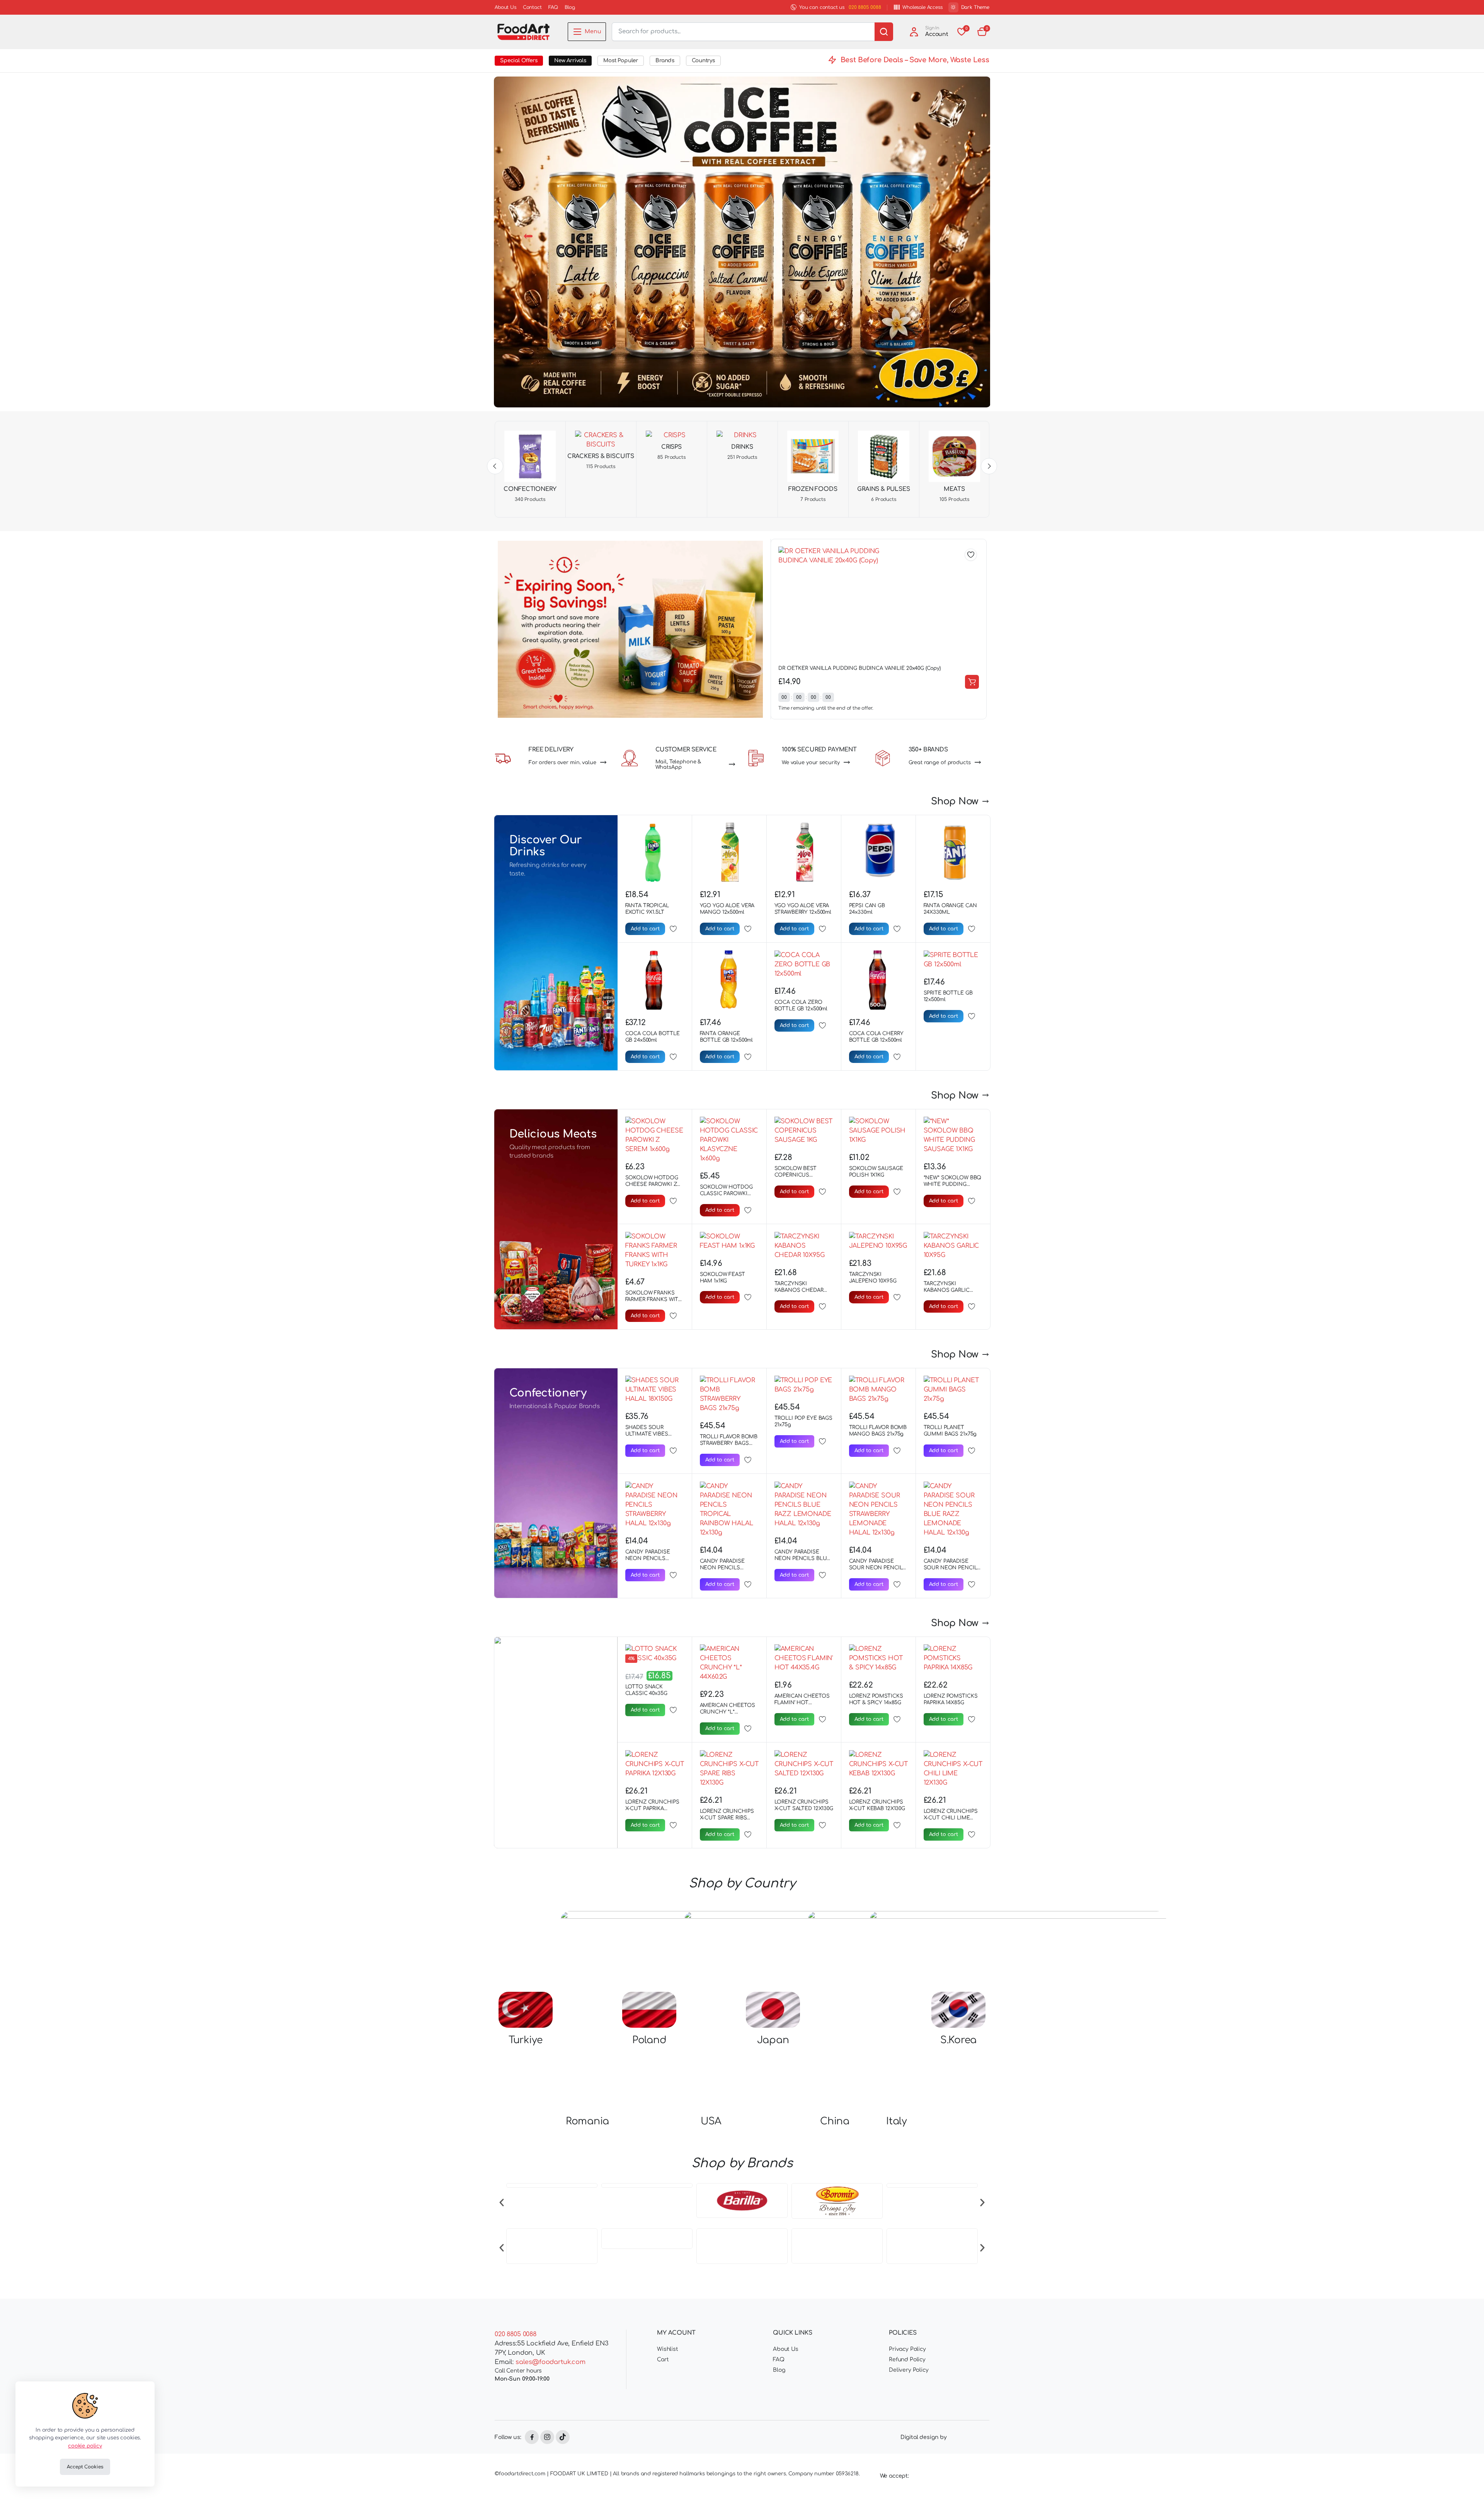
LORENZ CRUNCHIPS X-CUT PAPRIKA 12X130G (652, 1809)
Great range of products (940, 763)
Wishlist (668, 2353)
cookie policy (85, 2446)
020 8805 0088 (865, 7)
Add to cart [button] (972, 682)
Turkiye (526, 2040)
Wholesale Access (922, 7)
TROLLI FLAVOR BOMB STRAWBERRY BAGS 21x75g (729, 1443)
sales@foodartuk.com (551, 2366)
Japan (773, 2040)
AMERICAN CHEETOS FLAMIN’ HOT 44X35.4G (802, 1703)
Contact (532, 7)
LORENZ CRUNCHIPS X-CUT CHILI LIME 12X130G (951, 1818)
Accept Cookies (85, 2467)
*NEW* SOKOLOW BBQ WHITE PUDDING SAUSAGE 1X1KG (953, 1184)
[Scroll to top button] (1467, 2485)
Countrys (703, 60)
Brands (665, 60)
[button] (982, 32)
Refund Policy (907, 2364)
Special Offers (519, 60)
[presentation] (502, 2202)
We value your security (811, 763)
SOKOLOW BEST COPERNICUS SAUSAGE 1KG (796, 1175)
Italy (897, 2121)
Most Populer (621, 60)
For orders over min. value (562, 763)
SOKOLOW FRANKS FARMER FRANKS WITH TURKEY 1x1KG (654, 1300)
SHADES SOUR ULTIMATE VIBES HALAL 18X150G (647, 1434)
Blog (570, 7)
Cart (663, 2364)
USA (711, 2121)
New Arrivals (570, 60)
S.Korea (958, 2040)
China (835, 2121)
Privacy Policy (907, 2353)
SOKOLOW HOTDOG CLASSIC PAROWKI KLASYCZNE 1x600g (726, 1194)
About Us (505, 7)
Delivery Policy (909, 2374)
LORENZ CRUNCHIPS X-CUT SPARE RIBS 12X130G (727, 1818)
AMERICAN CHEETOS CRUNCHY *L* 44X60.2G (728, 1712)
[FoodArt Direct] (523, 32)
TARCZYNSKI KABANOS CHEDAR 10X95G (799, 1290)
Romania (587, 2121)
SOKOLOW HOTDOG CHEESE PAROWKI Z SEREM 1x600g (652, 1184)
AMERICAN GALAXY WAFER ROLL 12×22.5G (831, 668)
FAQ (553, 7)
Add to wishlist (971, 555)
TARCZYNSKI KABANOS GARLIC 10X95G (947, 1290)
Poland (649, 2040)
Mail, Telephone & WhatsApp (678, 765)
